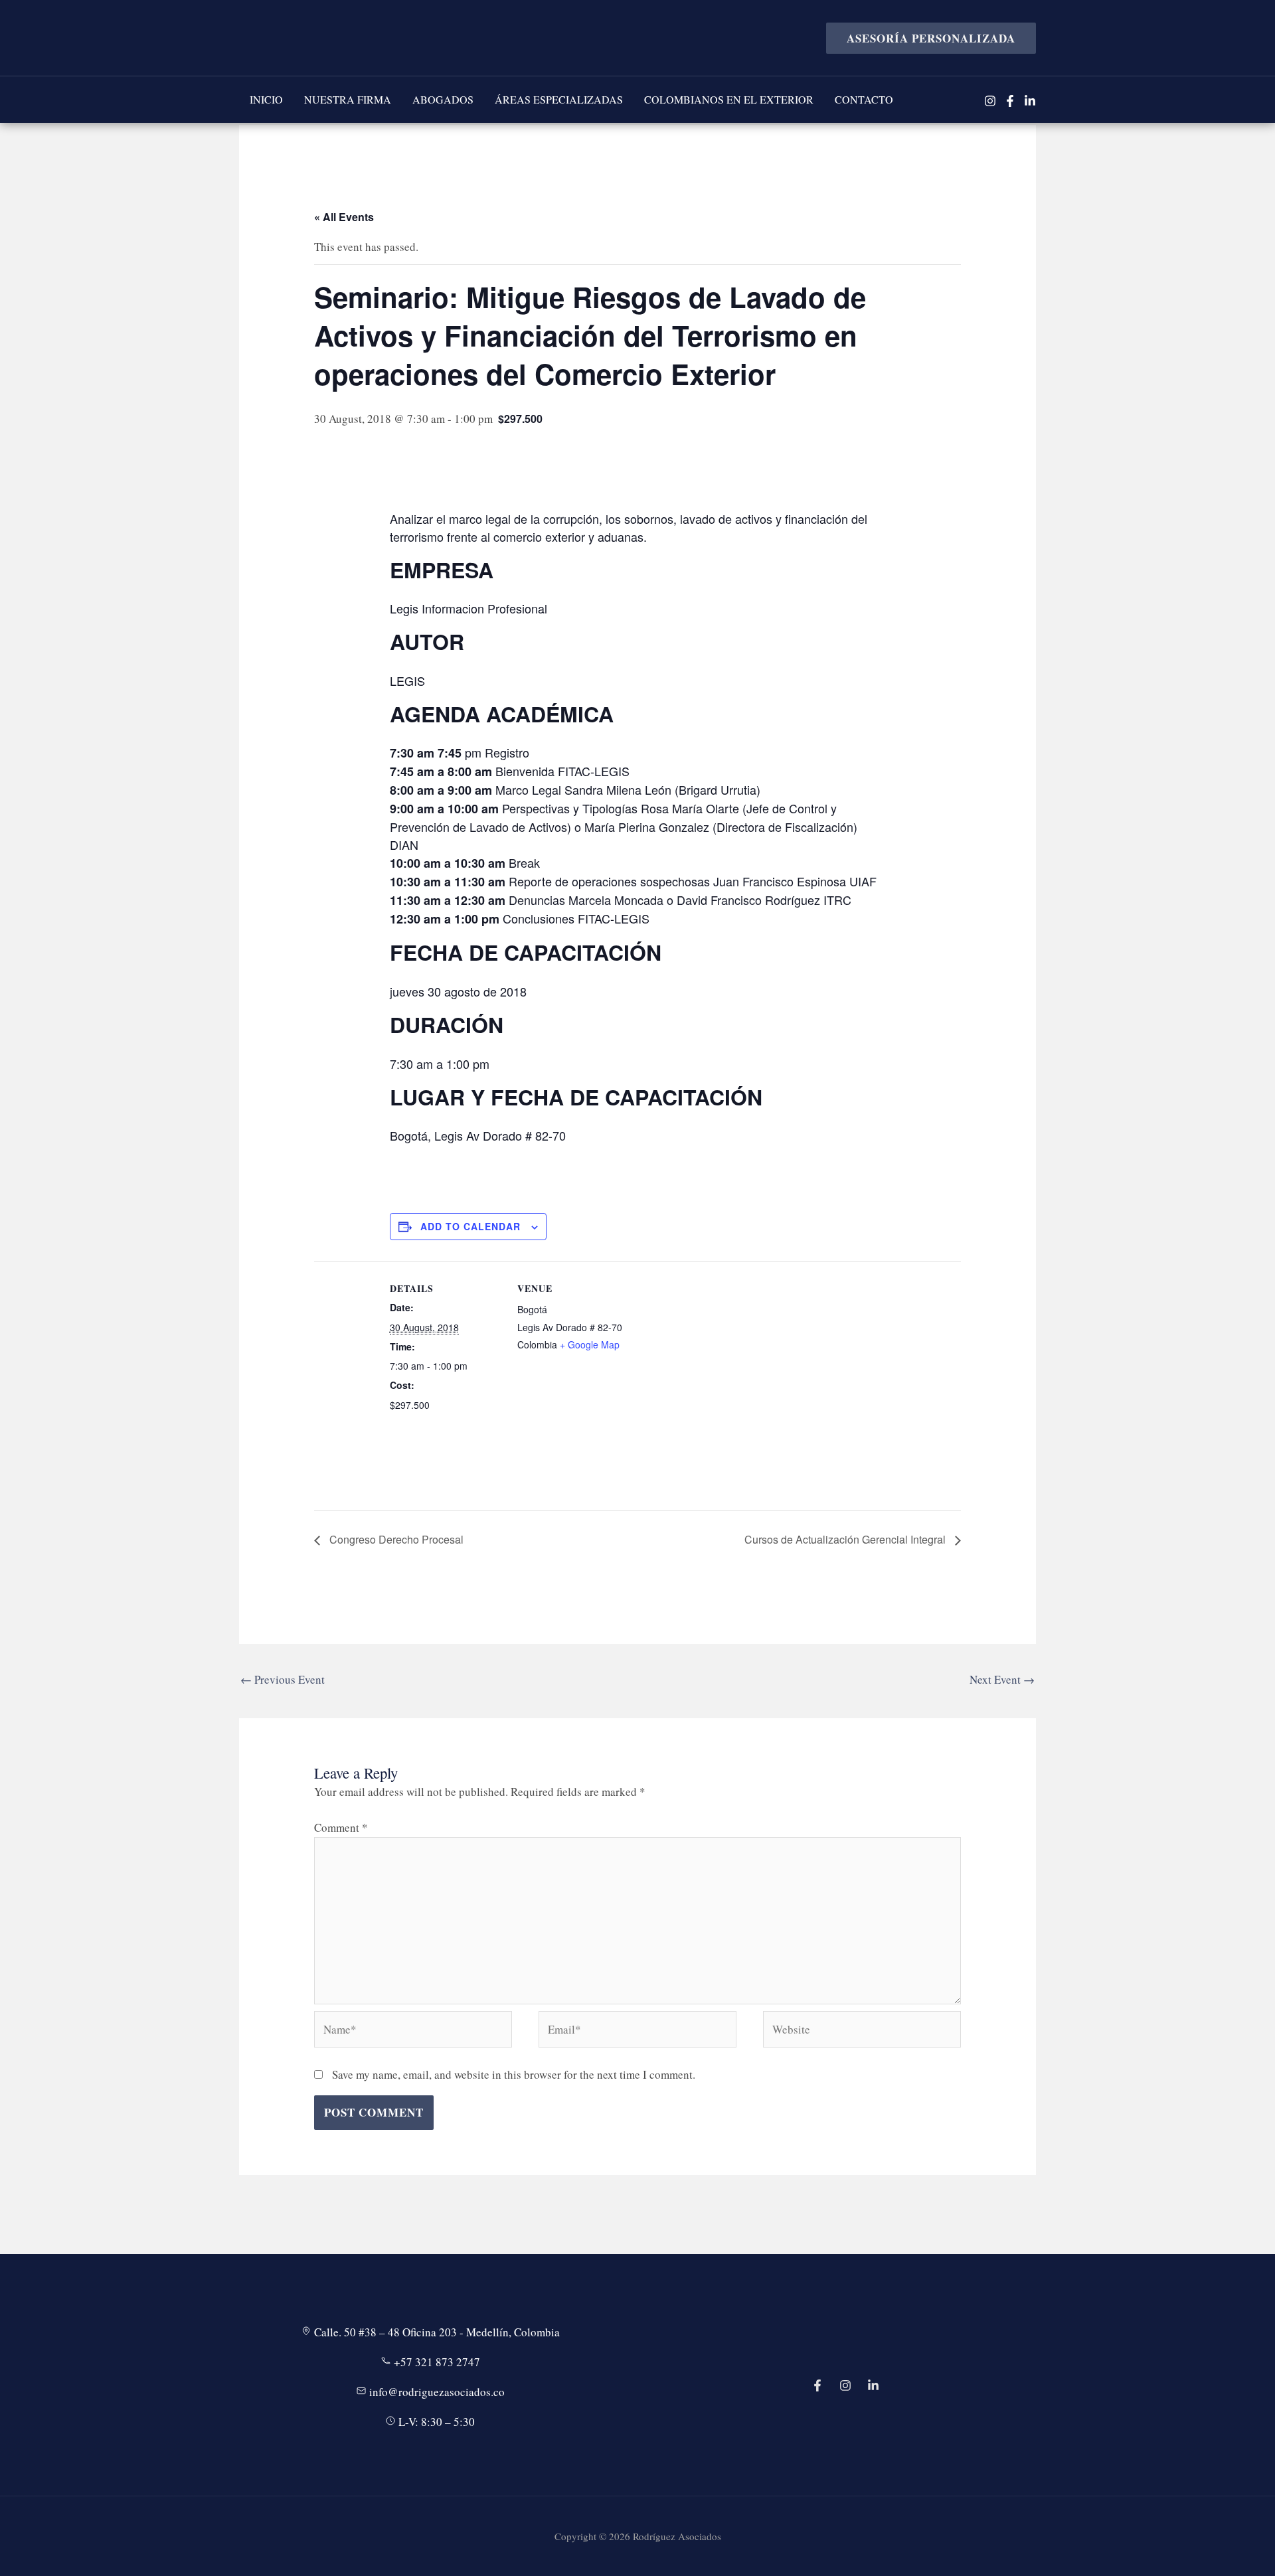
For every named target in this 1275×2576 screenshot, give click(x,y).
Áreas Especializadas (559, 99)
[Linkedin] (1030, 101)
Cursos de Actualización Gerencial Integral (846, 1539)
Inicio (266, 99)
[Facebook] (1010, 101)
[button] (926, 38)
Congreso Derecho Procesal (395, 1539)
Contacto (864, 99)
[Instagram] (990, 101)
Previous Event (283, 1679)
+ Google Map (590, 1344)
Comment (341, 1827)
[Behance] (873, 2385)
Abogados (443, 99)
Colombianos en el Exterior (729, 99)
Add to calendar (470, 1226)
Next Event (1002, 1679)
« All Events (344, 217)
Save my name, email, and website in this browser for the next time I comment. (514, 2074)
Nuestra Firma (348, 99)
